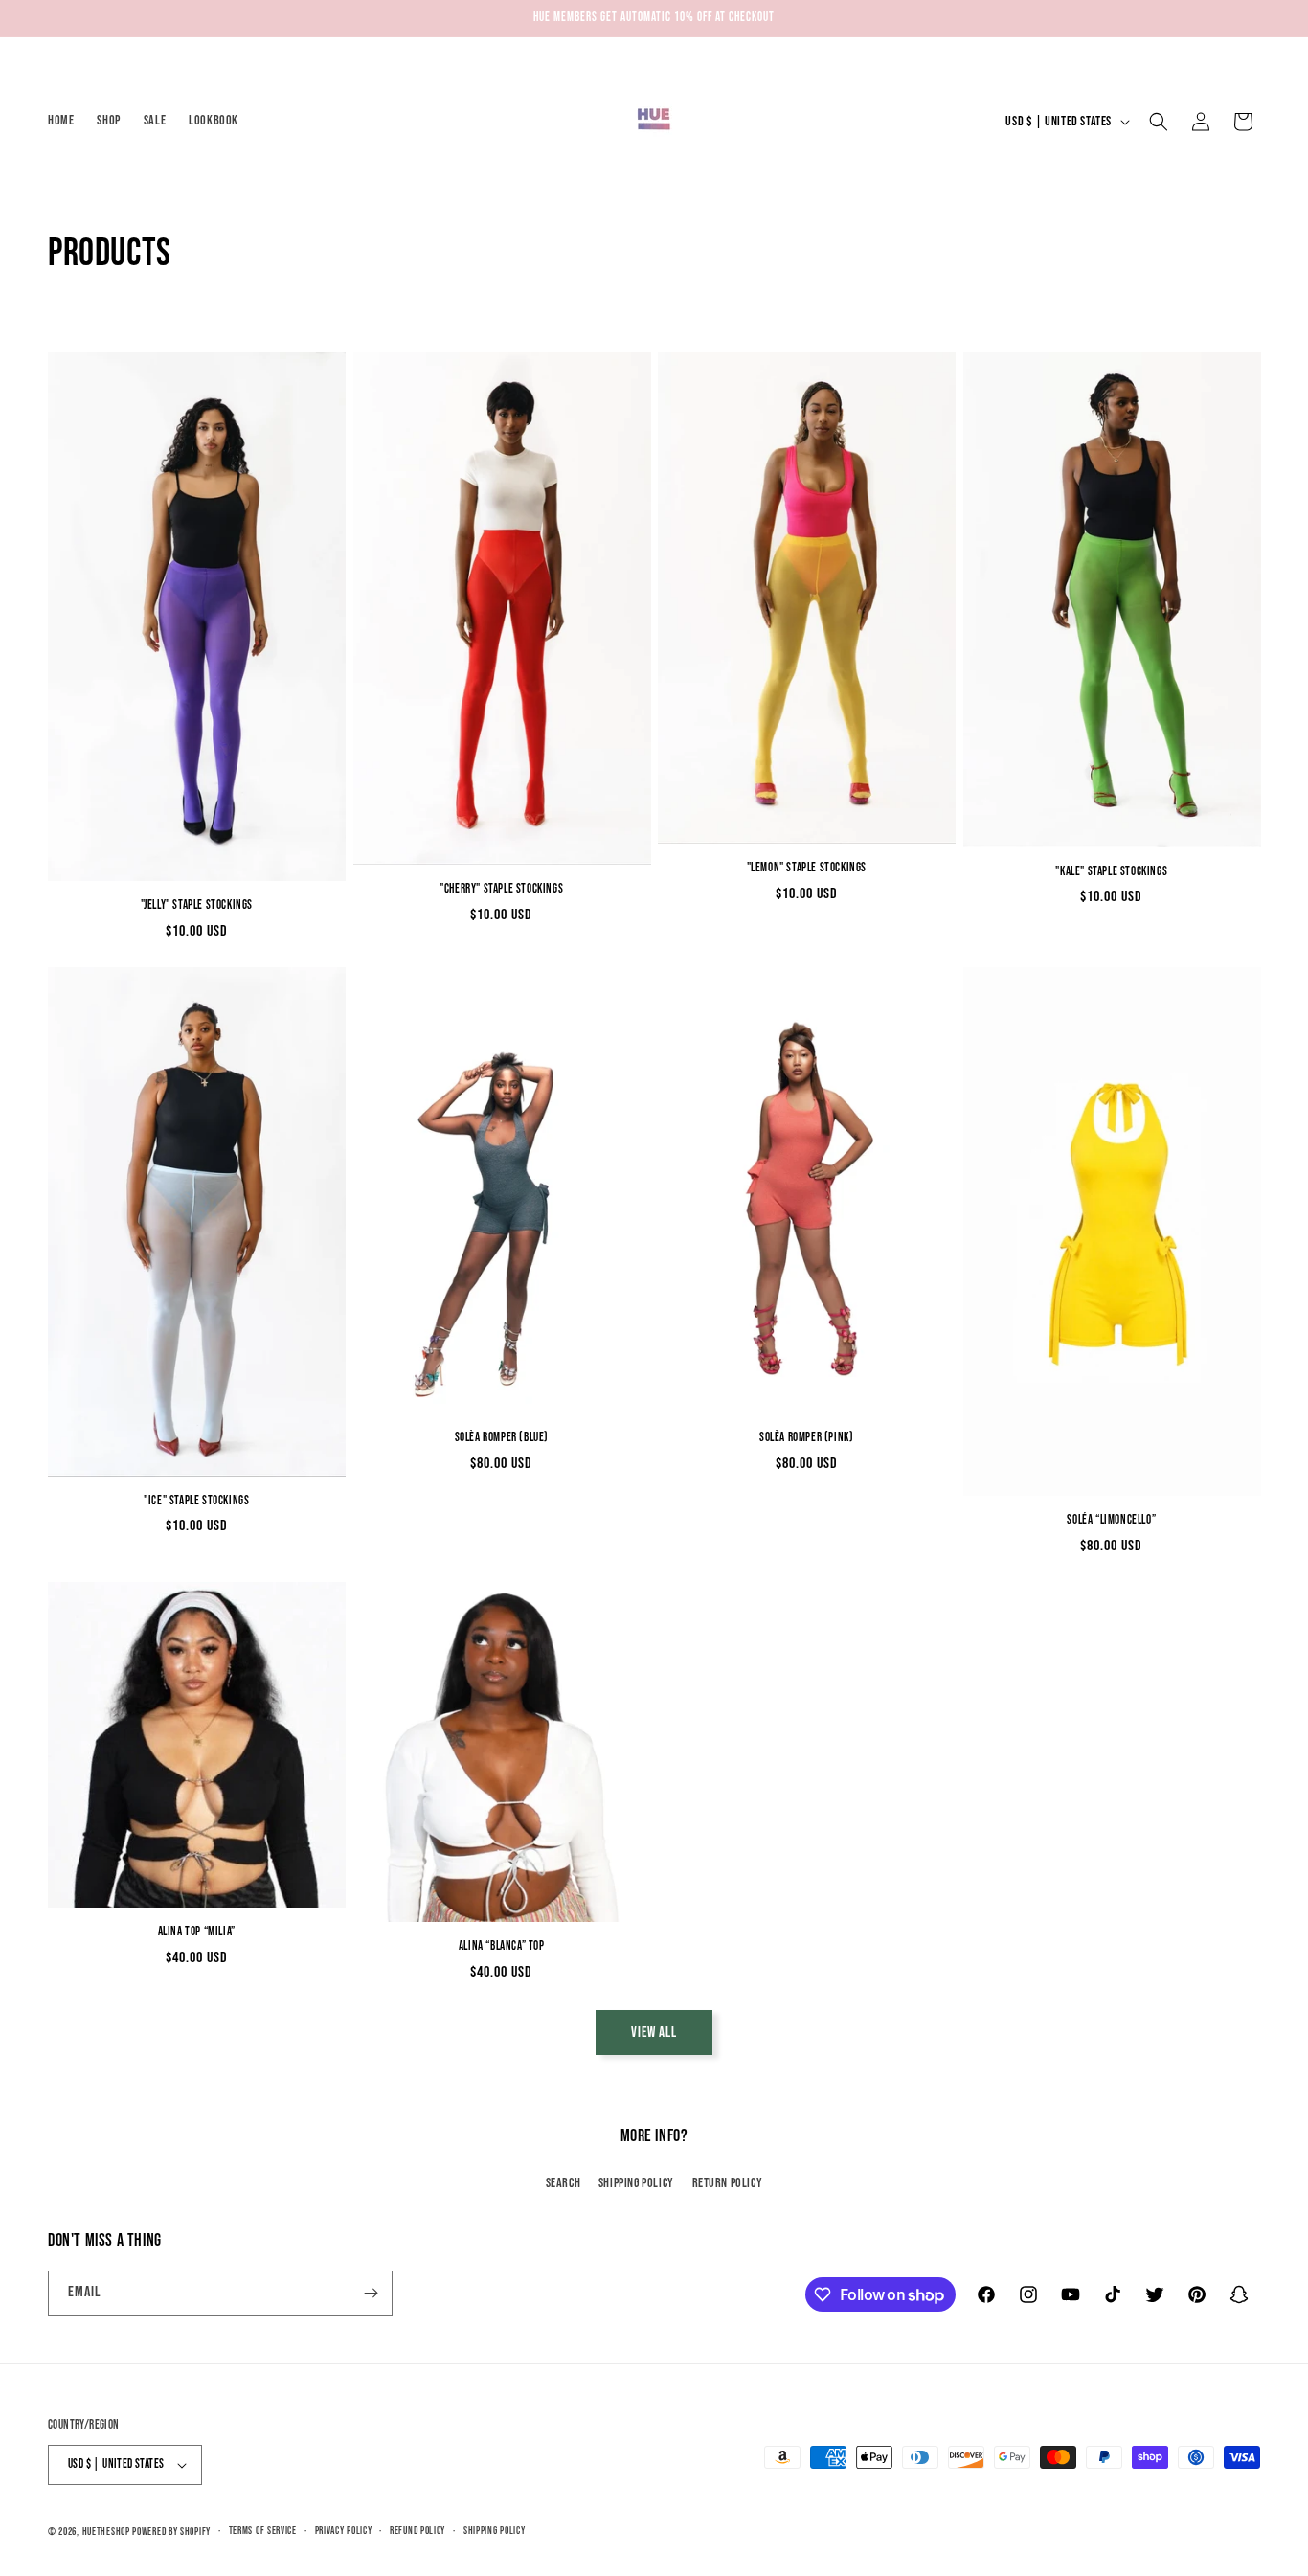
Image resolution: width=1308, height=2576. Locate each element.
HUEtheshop (106, 2531)
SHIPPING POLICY (636, 2184)
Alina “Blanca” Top (502, 1946)
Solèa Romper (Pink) (806, 1437)
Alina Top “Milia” (197, 1932)
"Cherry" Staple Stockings (501, 889)
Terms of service (263, 2531)
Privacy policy (344, 2531)
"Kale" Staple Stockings (1111, 871)
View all (654, 2033)
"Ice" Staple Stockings (196, 1501)
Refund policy (417, 2531)
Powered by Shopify (171, 2531)
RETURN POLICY (728, 2184)
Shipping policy (495, 2531)
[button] (1159, 122)
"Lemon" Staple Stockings (807, 868)
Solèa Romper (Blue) (502, 1437)
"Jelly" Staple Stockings (197, 905)
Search (564, 2184)
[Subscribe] (371, 2293)
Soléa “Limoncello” (1111, 1520)
